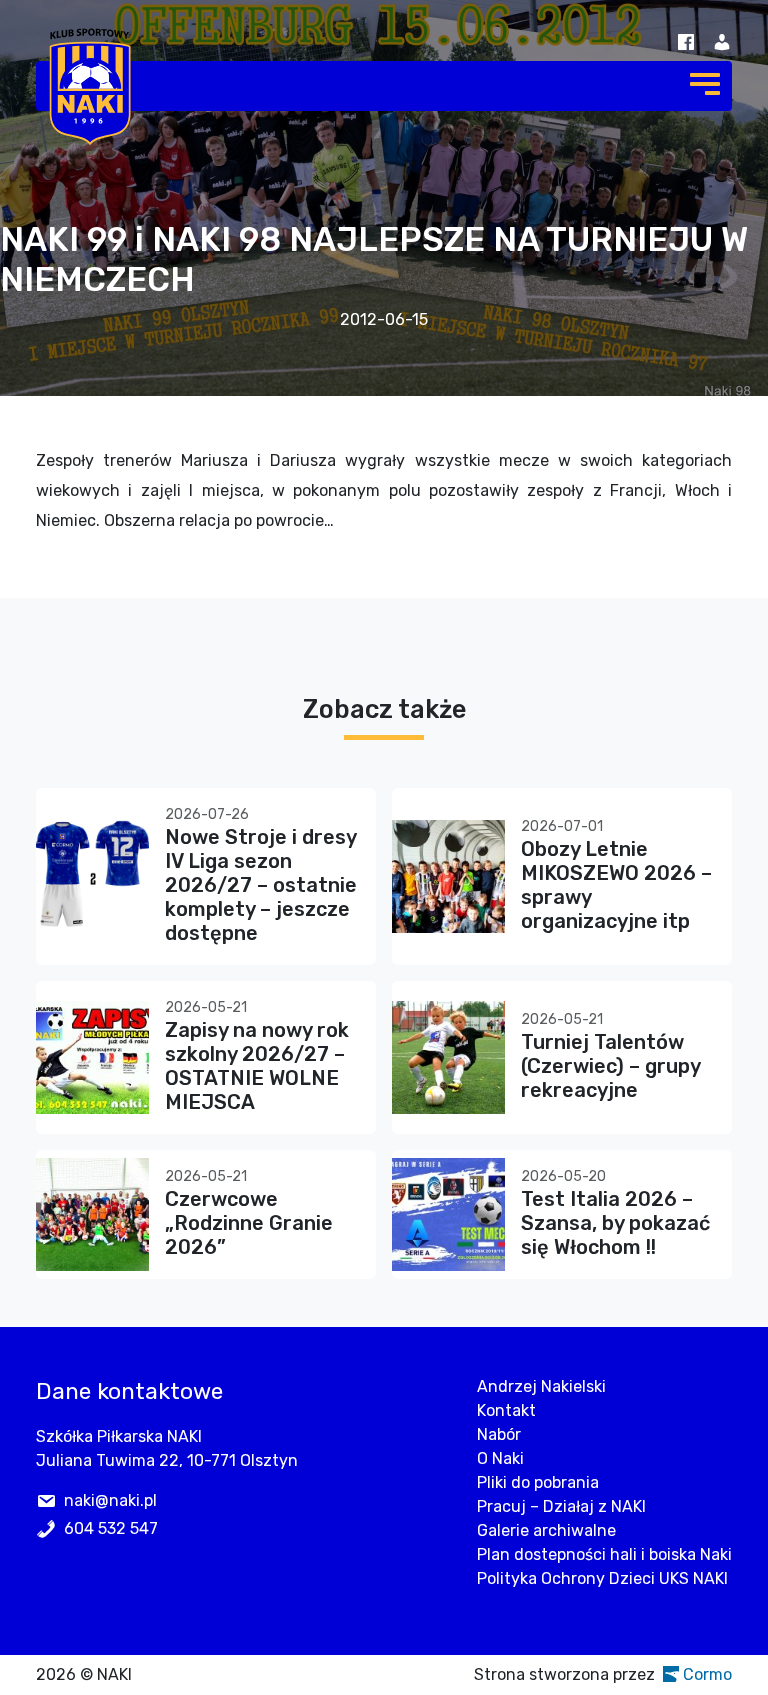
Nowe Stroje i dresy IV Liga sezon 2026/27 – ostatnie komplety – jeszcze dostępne (261, 885)
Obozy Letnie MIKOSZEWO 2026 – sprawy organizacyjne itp (616, 885)
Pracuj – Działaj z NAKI (561, 1506)
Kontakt (506, 1410)
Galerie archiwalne (546, 1530)
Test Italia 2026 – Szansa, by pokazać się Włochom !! (615, 1223)
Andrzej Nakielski (541, 1386)
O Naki (500, 1458)
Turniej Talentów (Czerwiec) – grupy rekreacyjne (610, 1066)
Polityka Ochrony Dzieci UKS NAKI (602, 1578)
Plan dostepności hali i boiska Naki (604, 1554)
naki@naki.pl (110, 1500)
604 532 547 (111, 1528)
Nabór (499, 1434)
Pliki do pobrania (538, 1482)
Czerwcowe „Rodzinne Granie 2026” (249, 1223)
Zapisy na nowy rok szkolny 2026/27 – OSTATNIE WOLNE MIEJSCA (257, 1066)
